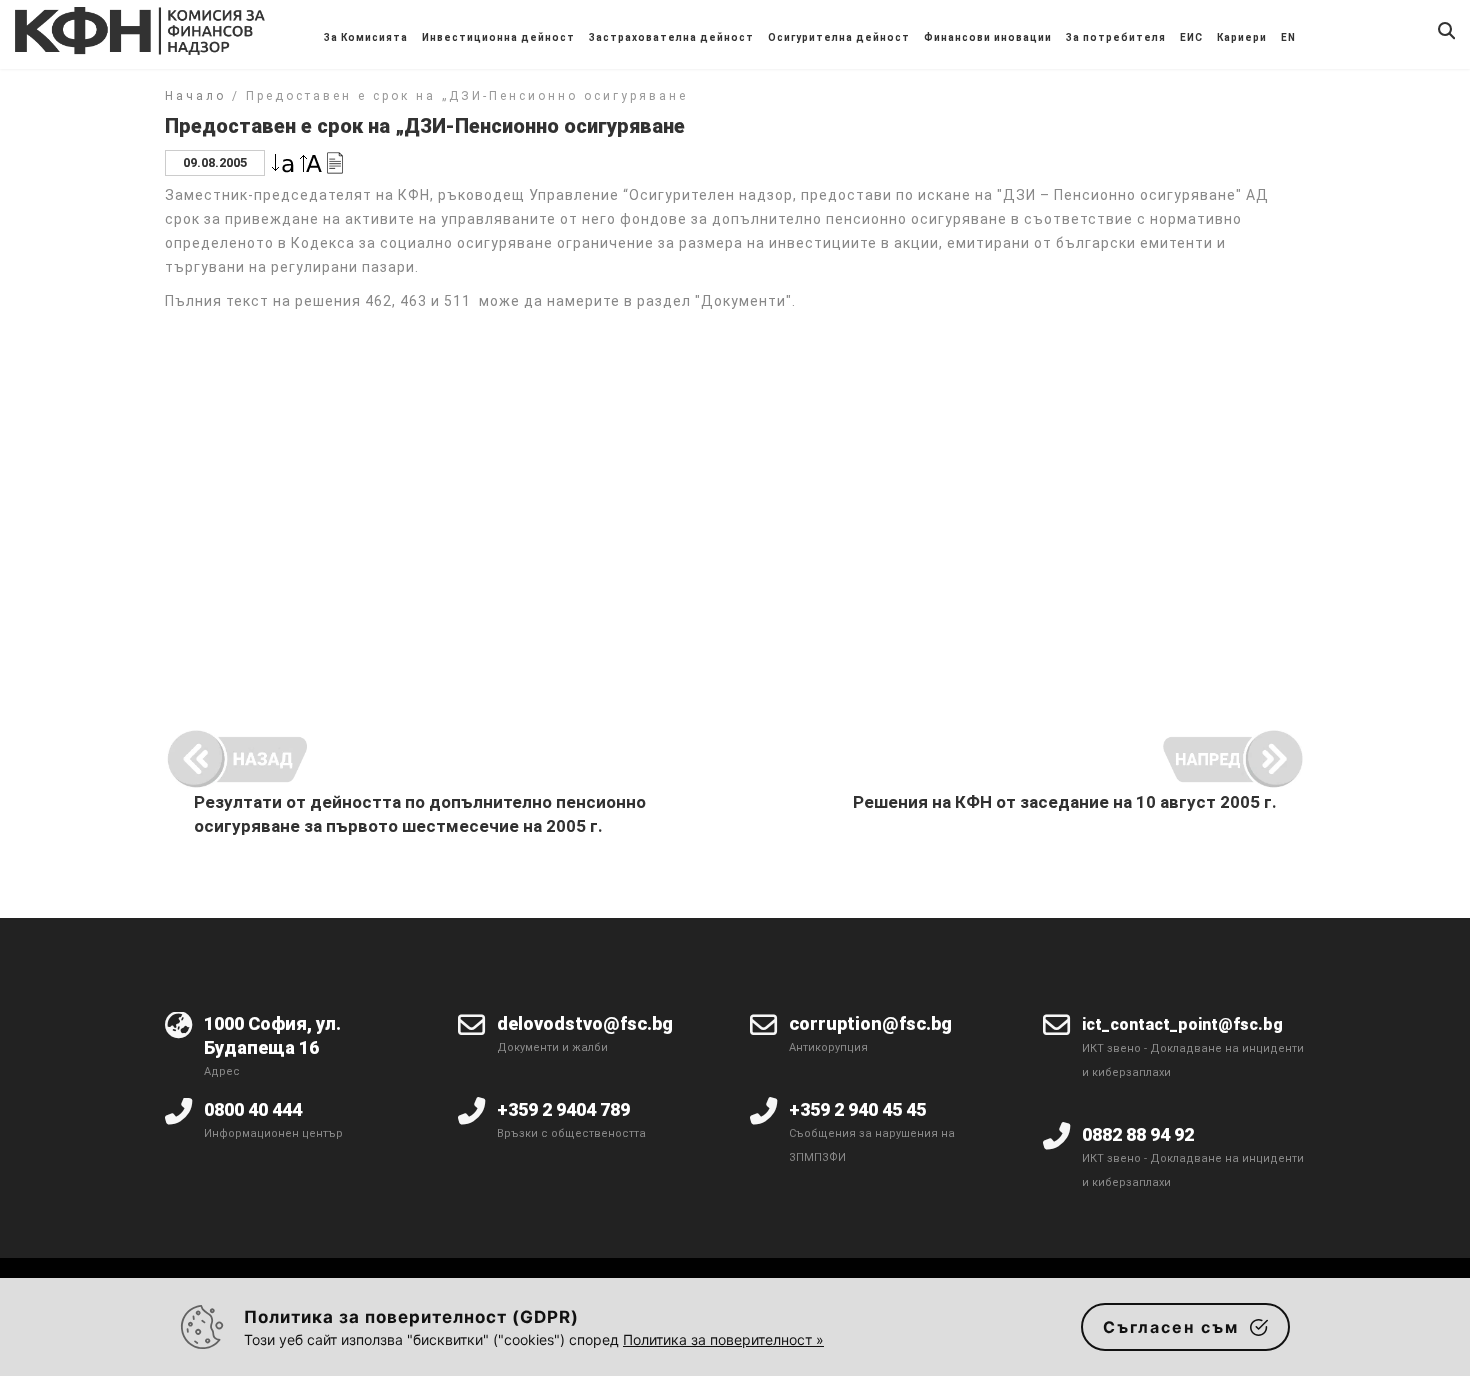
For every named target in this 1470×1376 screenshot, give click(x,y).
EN (1288, 37)
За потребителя (1116, 37)
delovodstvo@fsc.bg (585, 1023)
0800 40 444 (253, 1109)
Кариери (1242, 37)
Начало (195, 96)
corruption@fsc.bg (870, 1023)
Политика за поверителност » (723, 1339)
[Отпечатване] (335, 161)
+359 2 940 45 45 (857, 1109)
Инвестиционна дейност (498, 37)
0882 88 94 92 (1138, 1134)
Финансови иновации (988, 37)
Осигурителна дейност (839, 37)
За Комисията (366, 37)
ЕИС (1191, 37)
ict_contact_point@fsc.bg (1182, 1024)
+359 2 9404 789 (563, 1109)
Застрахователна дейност (671, 37)
